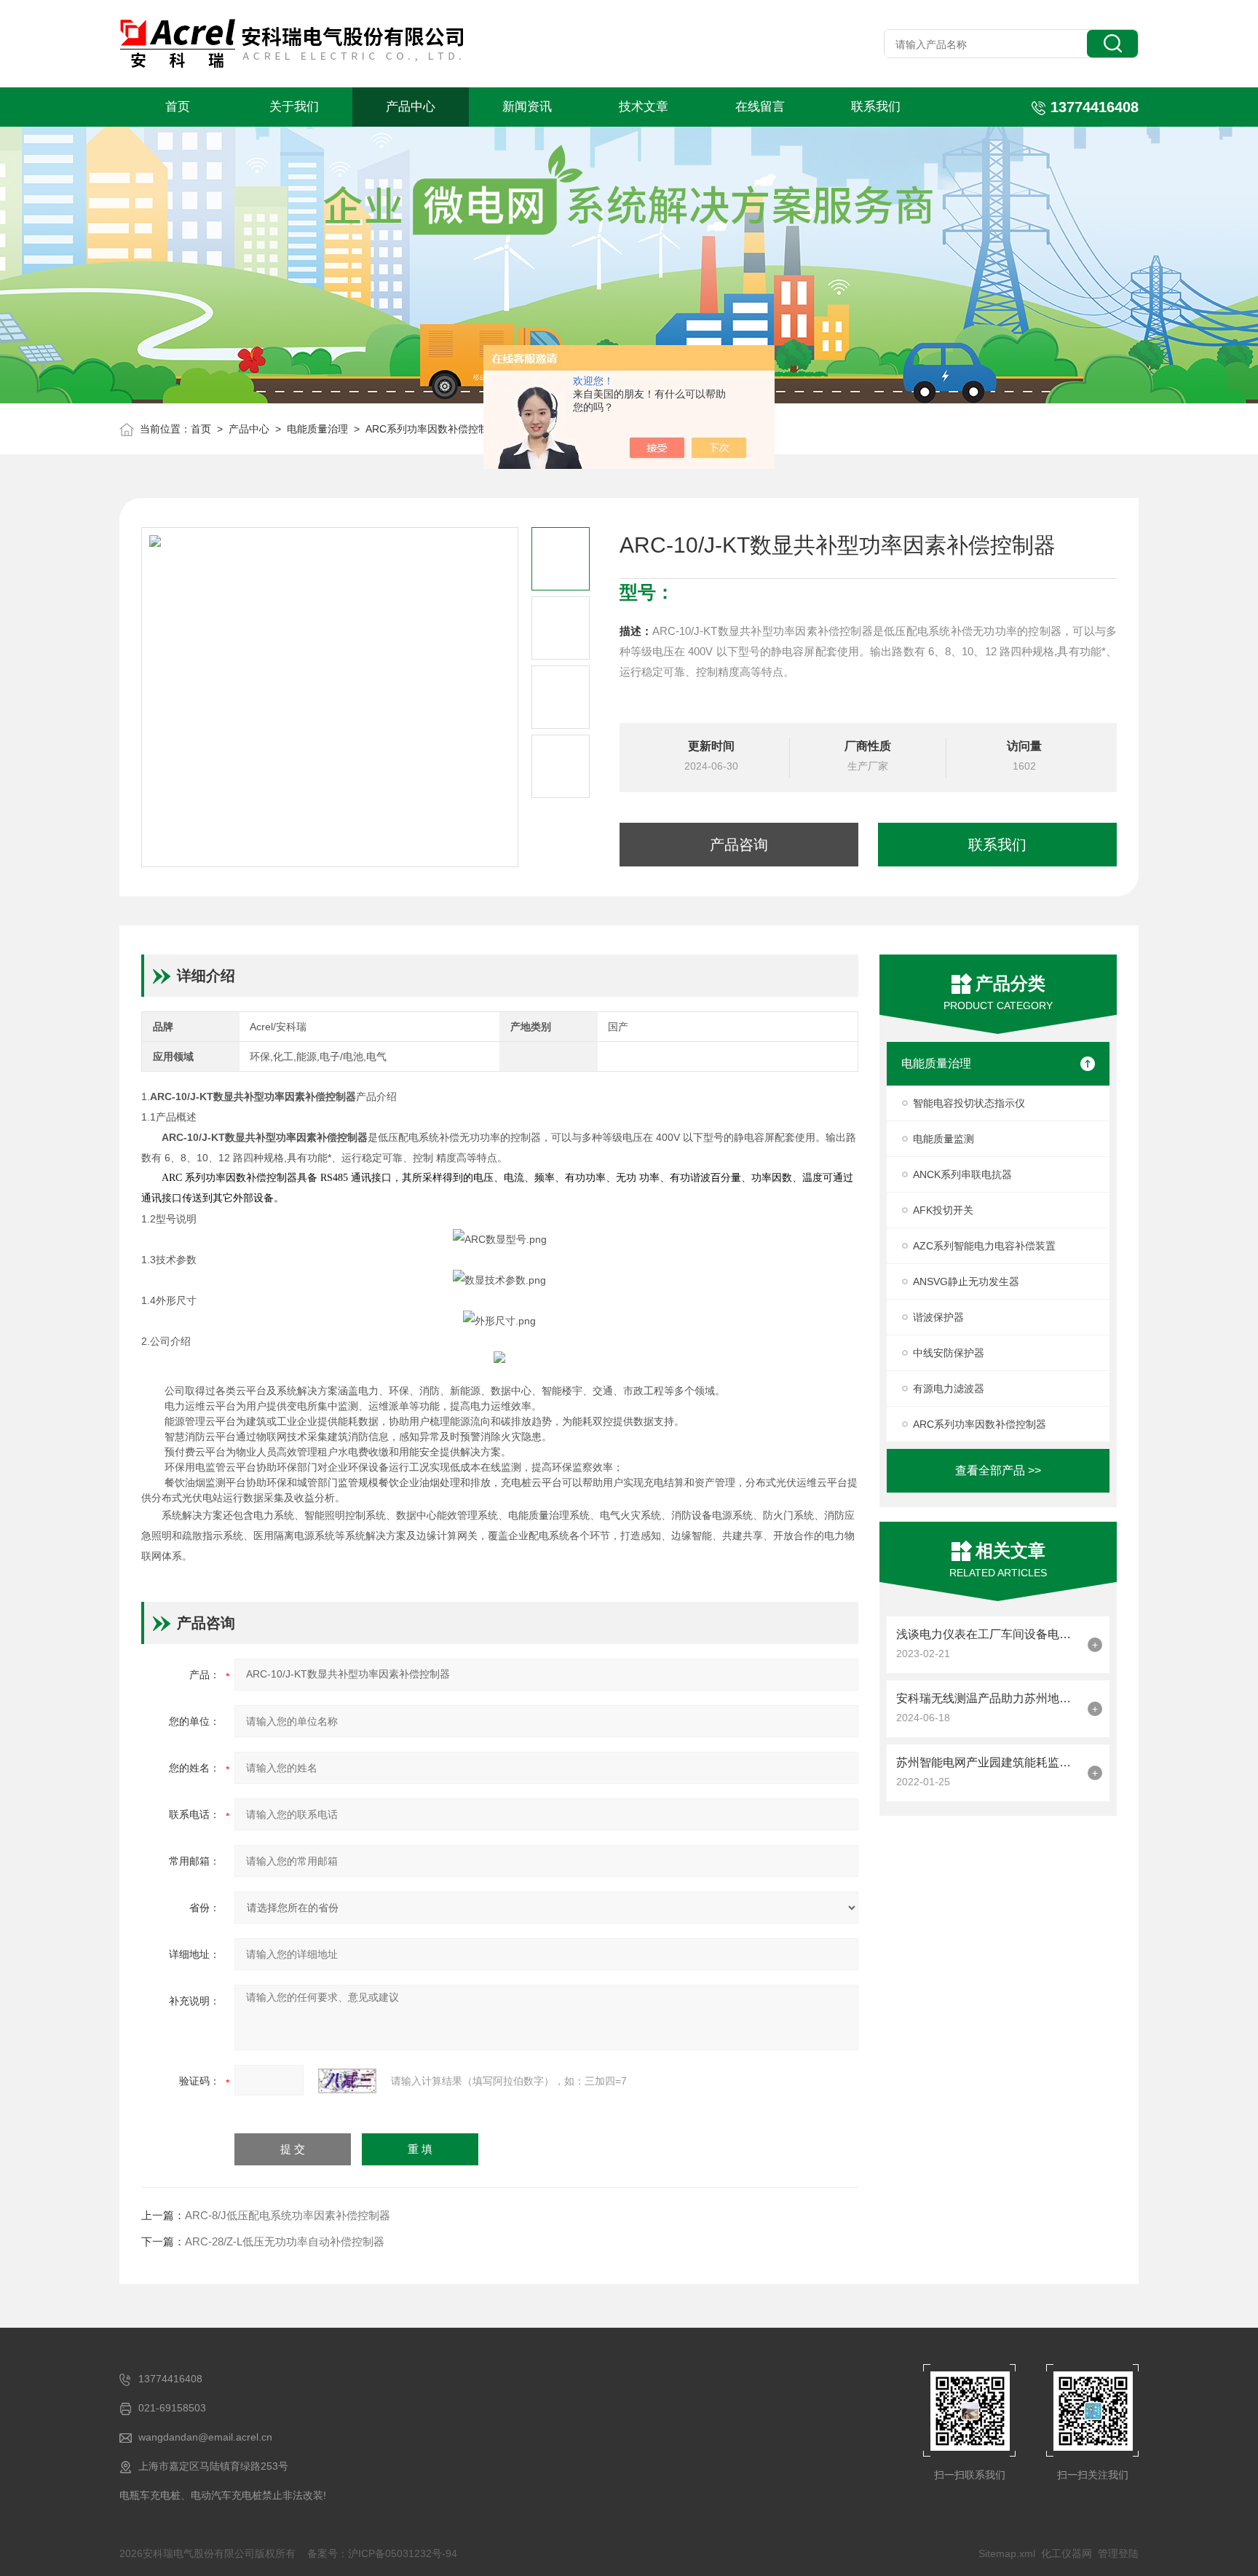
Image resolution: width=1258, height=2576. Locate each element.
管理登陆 (1118, 2553)
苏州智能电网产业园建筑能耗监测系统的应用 (988, 1762)
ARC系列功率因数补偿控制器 (432, 429)
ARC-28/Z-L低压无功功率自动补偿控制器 (285, 2241)
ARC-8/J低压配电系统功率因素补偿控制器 (288, 2215)
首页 (178, 107)
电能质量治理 (317, 429)
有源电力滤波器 (949, 1388)
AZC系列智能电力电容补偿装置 (984, 1246)
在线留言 (760, 107)
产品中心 (411, 107)
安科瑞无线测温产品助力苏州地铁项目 (988, 1698)
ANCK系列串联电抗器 (962, 1174)
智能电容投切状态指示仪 (969, 1103)
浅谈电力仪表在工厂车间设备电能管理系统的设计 (988, 1634)
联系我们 (876, 107)
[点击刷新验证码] (347, 2081)
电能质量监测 (943, 1139)
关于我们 (294, 107)
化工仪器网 (1067, 2553)
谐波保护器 (938, 1317)
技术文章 (644, 107)
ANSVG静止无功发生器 (966, 1281)
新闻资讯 (527, 107)
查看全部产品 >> (998, 1470)
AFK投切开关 (943, 1210)
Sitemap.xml (1007, 2553)
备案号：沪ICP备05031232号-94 (382, 2553)
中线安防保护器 (949, 1353)
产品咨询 (739, 845)
